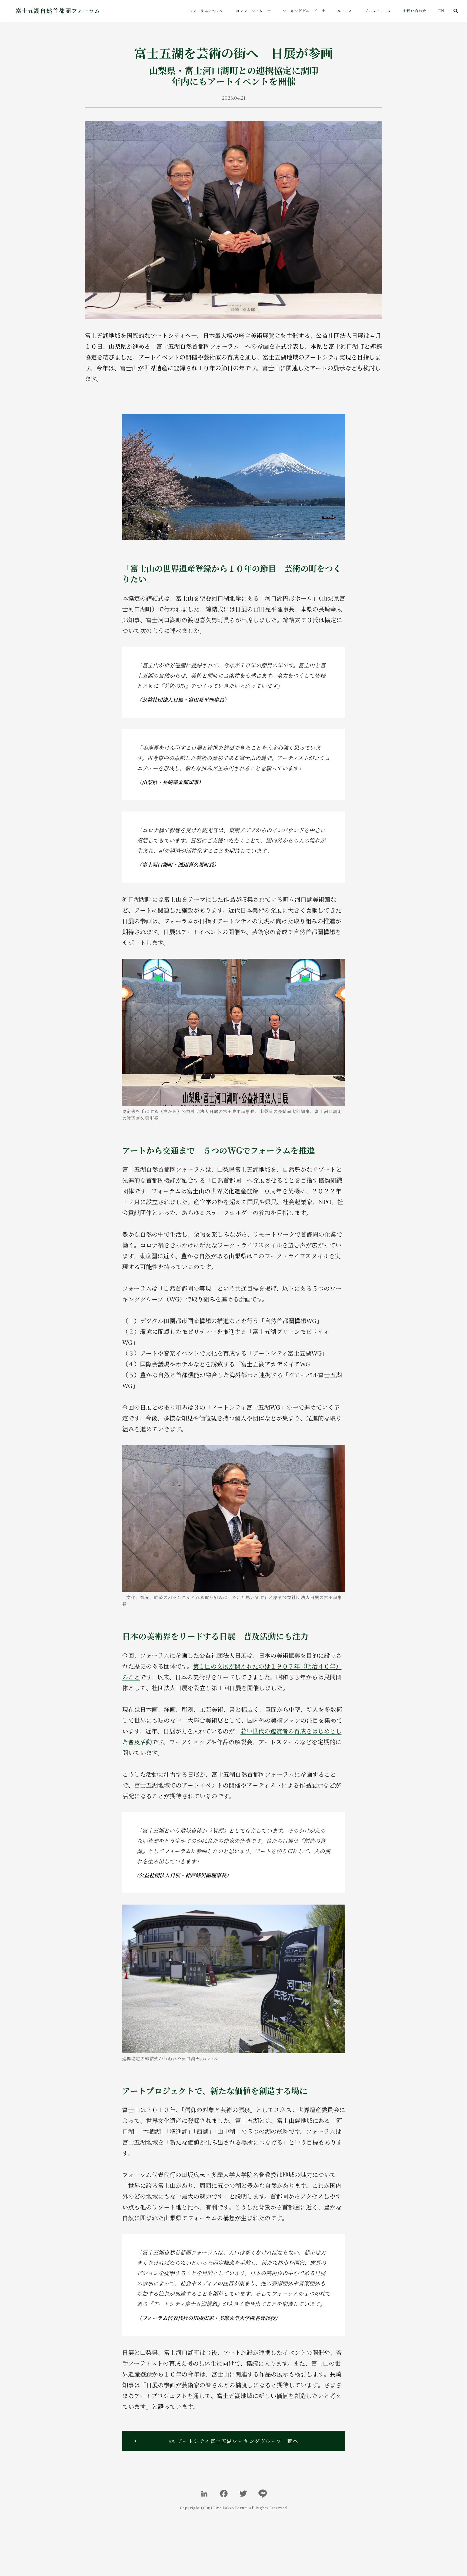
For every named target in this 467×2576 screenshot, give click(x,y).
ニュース (345, 11)
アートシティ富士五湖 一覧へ (234, 2441)
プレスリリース (378, 11)
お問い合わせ (415, 11)
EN (441, 11)
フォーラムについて (207, 11)
